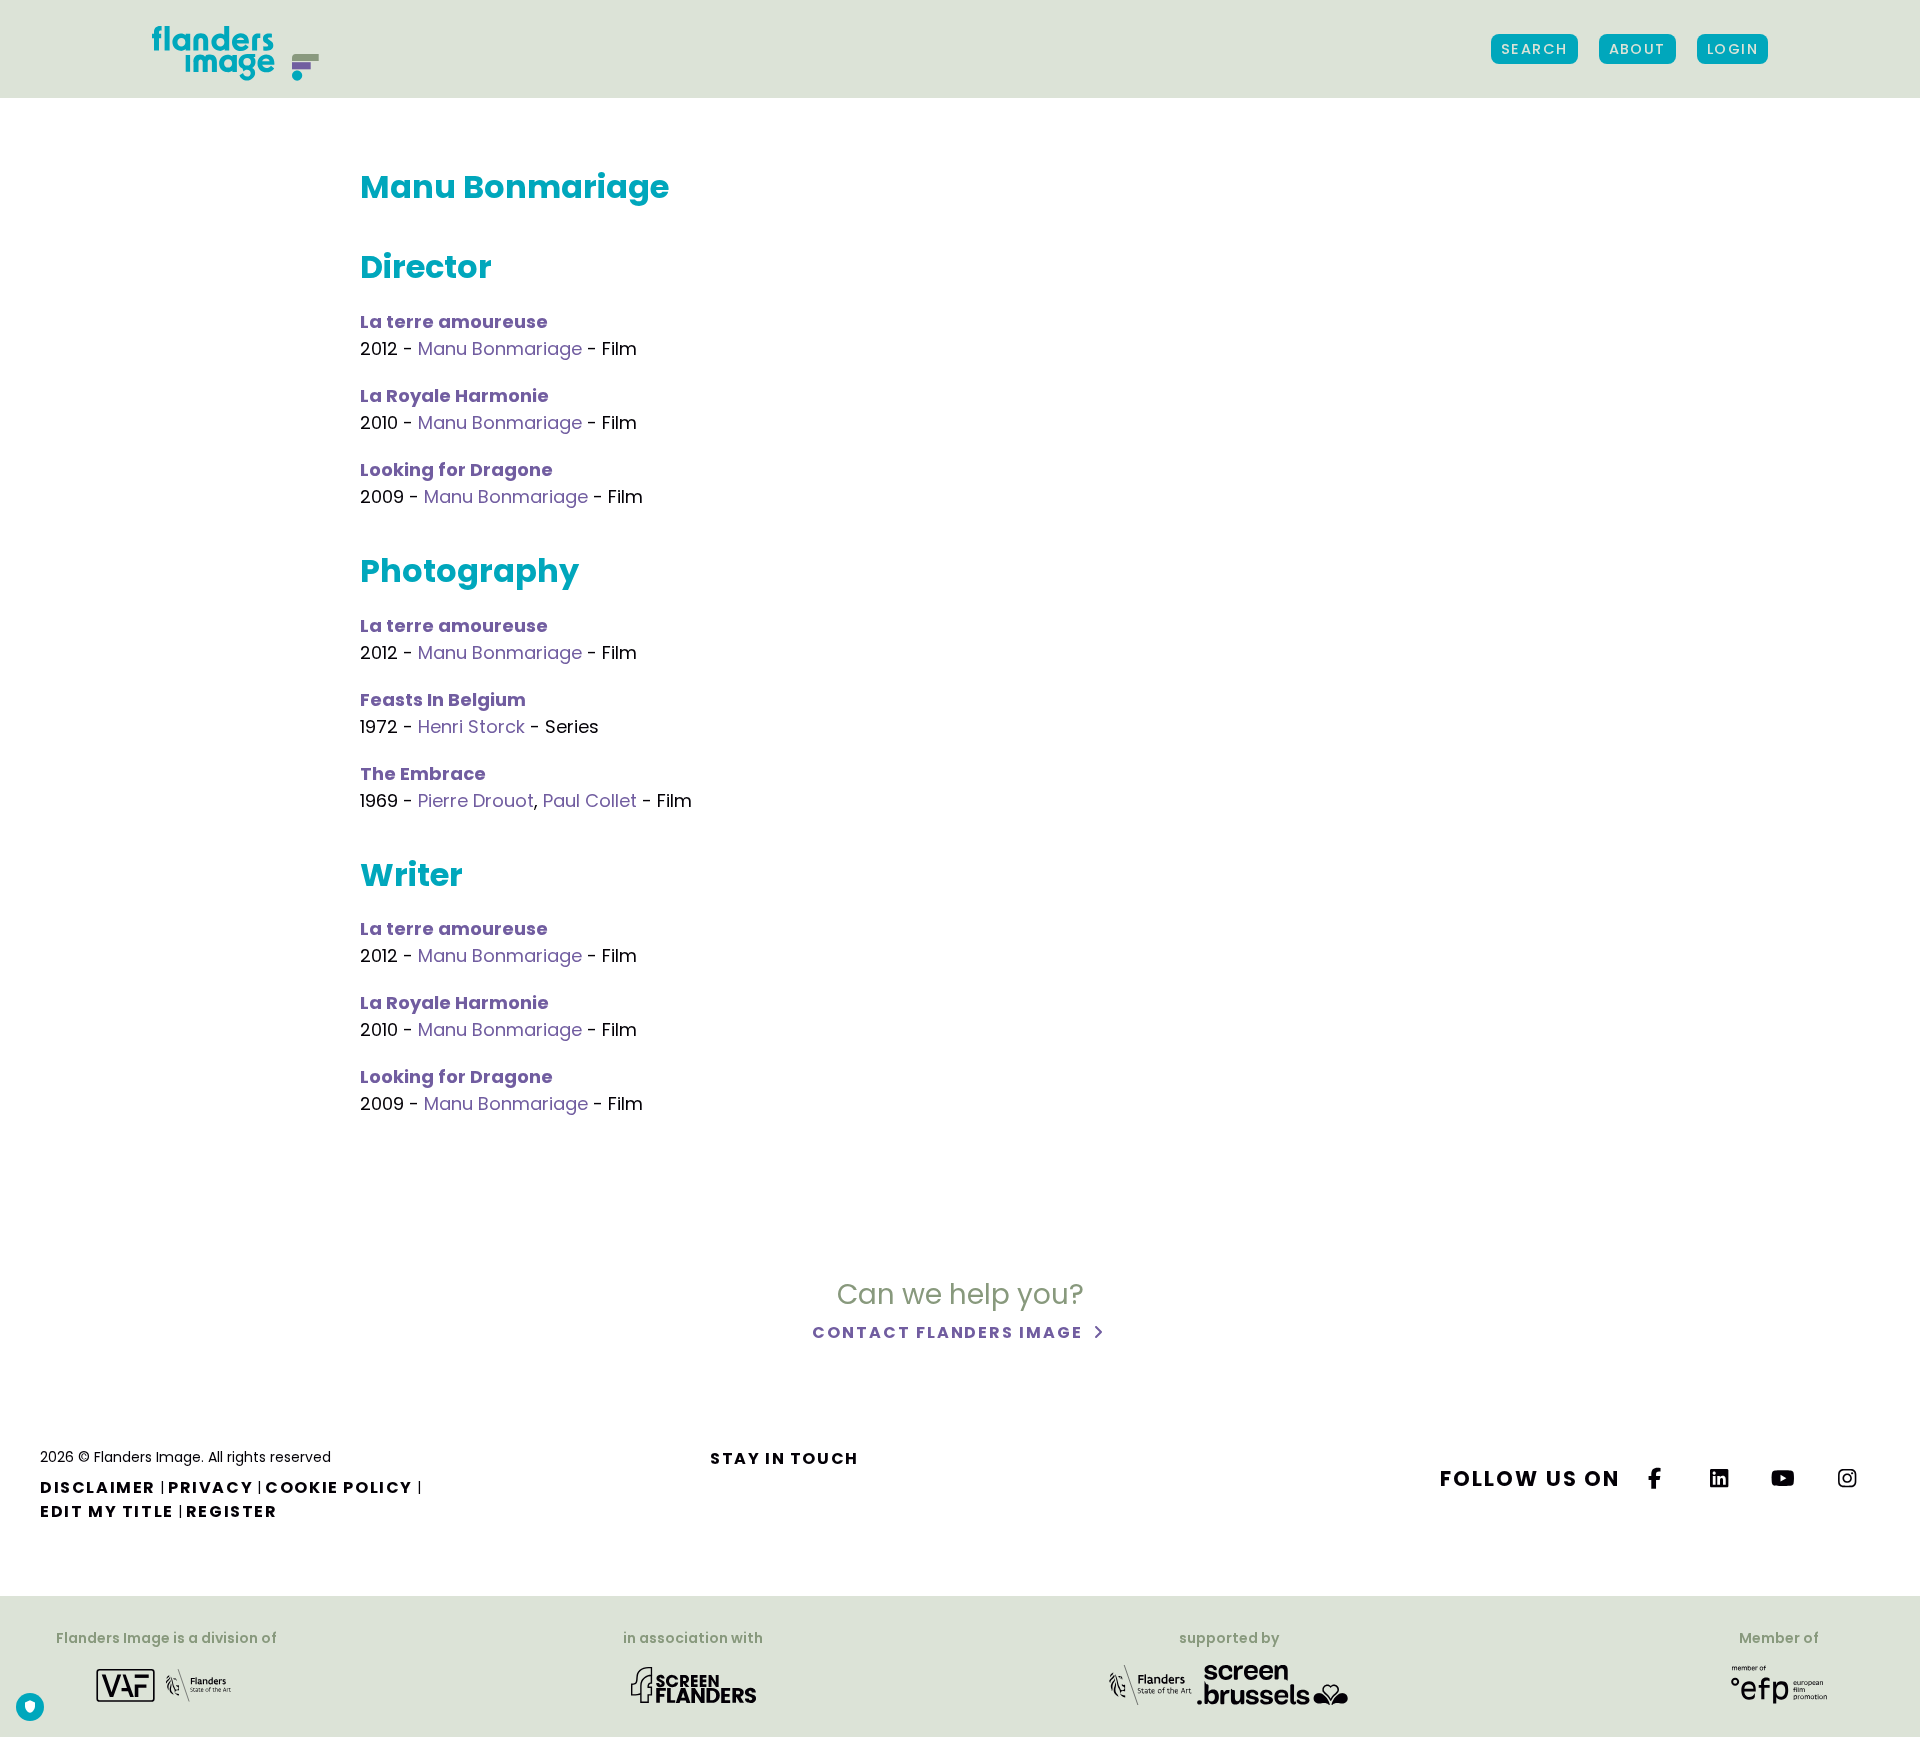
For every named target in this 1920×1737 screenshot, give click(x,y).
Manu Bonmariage (500, 348)
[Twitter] (1720, 1478)
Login (1732, 49)
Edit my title (107, 1511)
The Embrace (423, 773)
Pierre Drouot (476, 800)
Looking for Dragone (456, 469)
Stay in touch (784, 1458)
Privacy (210, 1487)
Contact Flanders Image (949, 1332)
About (1637, 49)
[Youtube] (1784, 1478)
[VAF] (167, 1683)
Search (1534, 49)
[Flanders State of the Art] (1151, 1683)
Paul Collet (590, 800)
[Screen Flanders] (693, 1683)
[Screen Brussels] (1272, 1683)
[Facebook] (1655, 1478)
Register (232, 1511)
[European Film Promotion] (1779, 1683)
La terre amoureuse (454, 321)
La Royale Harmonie (454, 395)
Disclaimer (98, 1487)
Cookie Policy (339, 1487)
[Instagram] (1848, 1478)
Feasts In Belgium (443, 699)
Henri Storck (471, 726)
